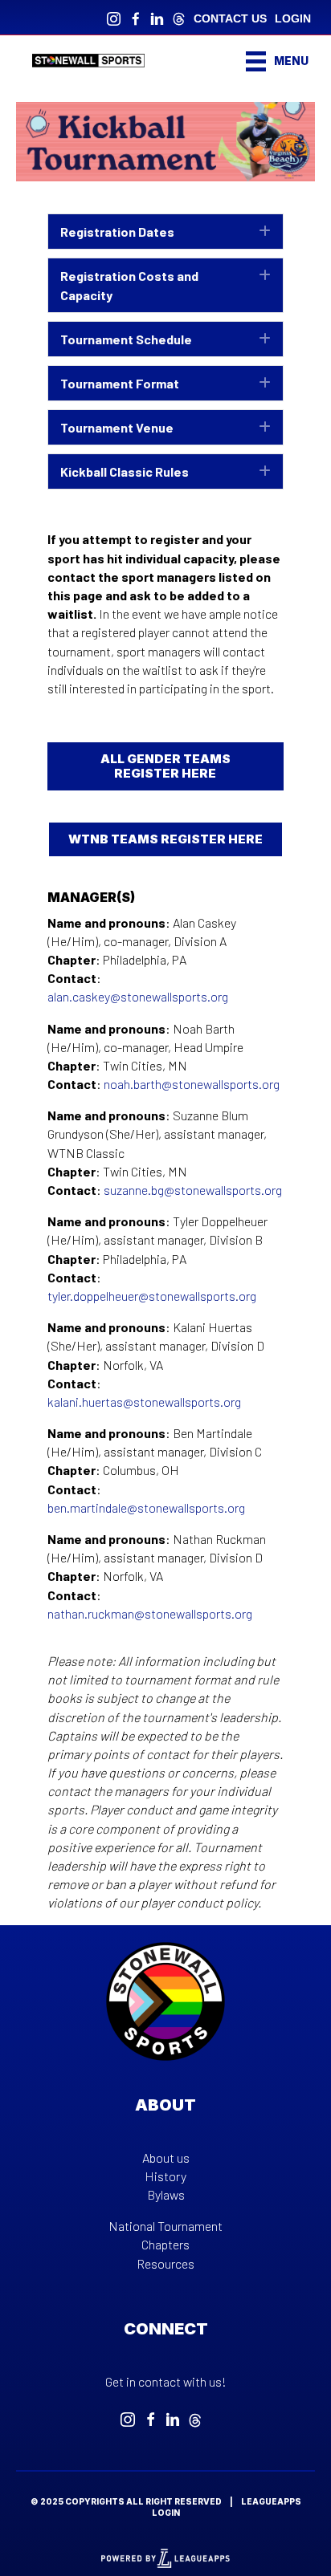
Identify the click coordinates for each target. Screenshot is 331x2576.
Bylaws (166, 2194)
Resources (165, 2263)
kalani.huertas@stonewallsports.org (144, 1402)
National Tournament (165, 2226)
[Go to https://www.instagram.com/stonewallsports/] (114, 17)
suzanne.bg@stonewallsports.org (193, 1190)
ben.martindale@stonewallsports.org (146, 1507)
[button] (165, 232)
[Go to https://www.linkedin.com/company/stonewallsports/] (157, 17)
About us (166, 2158)
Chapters (165, 2244)
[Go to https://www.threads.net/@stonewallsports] (179, 17)
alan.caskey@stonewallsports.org (138, 996)
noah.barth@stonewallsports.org (192, 1084)
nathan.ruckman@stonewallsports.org (150, 1613)
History (165, 2176)
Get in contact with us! (166, 2381)
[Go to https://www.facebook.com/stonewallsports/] (135, 17)
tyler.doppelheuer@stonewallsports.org (152, 1296)
